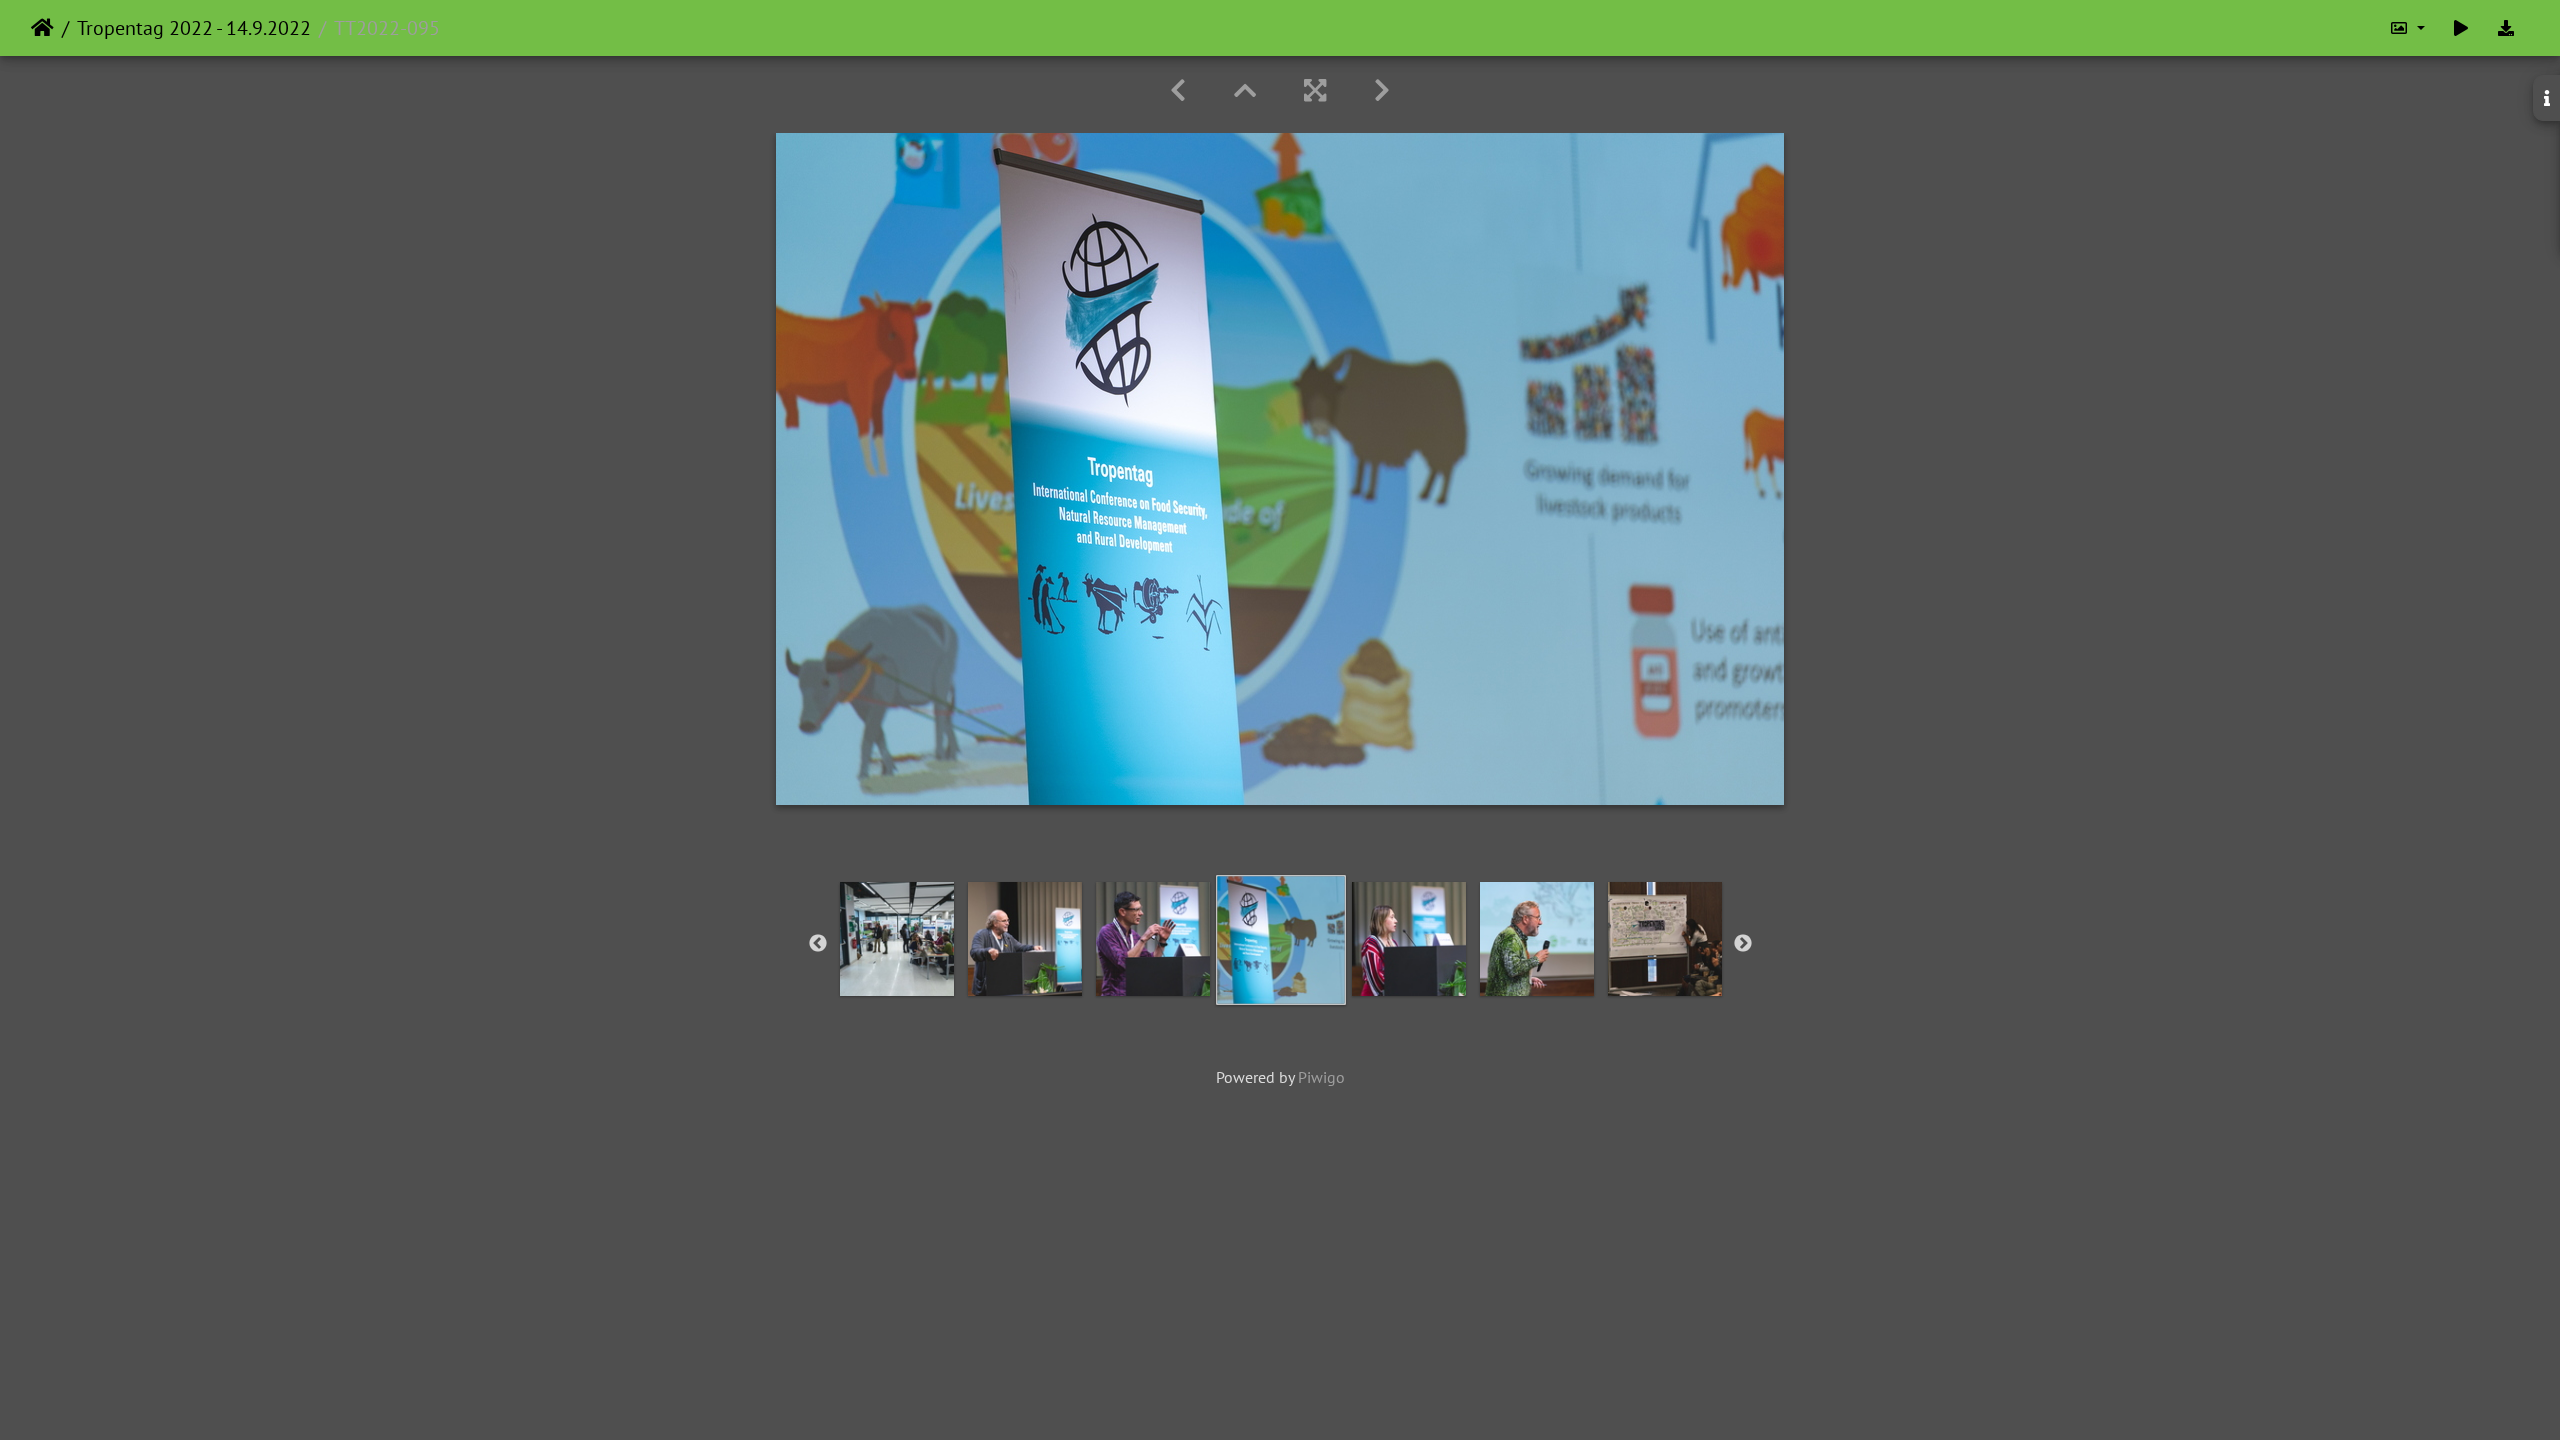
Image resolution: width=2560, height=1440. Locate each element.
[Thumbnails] (1245, 90)
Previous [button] (818, 944)
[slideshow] (2461, 28)
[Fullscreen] (1315, 90)
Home (42, 28)
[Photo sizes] (2407, 28)
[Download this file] (2506, 28)
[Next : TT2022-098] (1382, 90)
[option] (897, 939)
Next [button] (1743, 944)
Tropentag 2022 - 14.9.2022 (194, 28)
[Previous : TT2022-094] (1178, 90)
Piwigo (1321, 1077)
